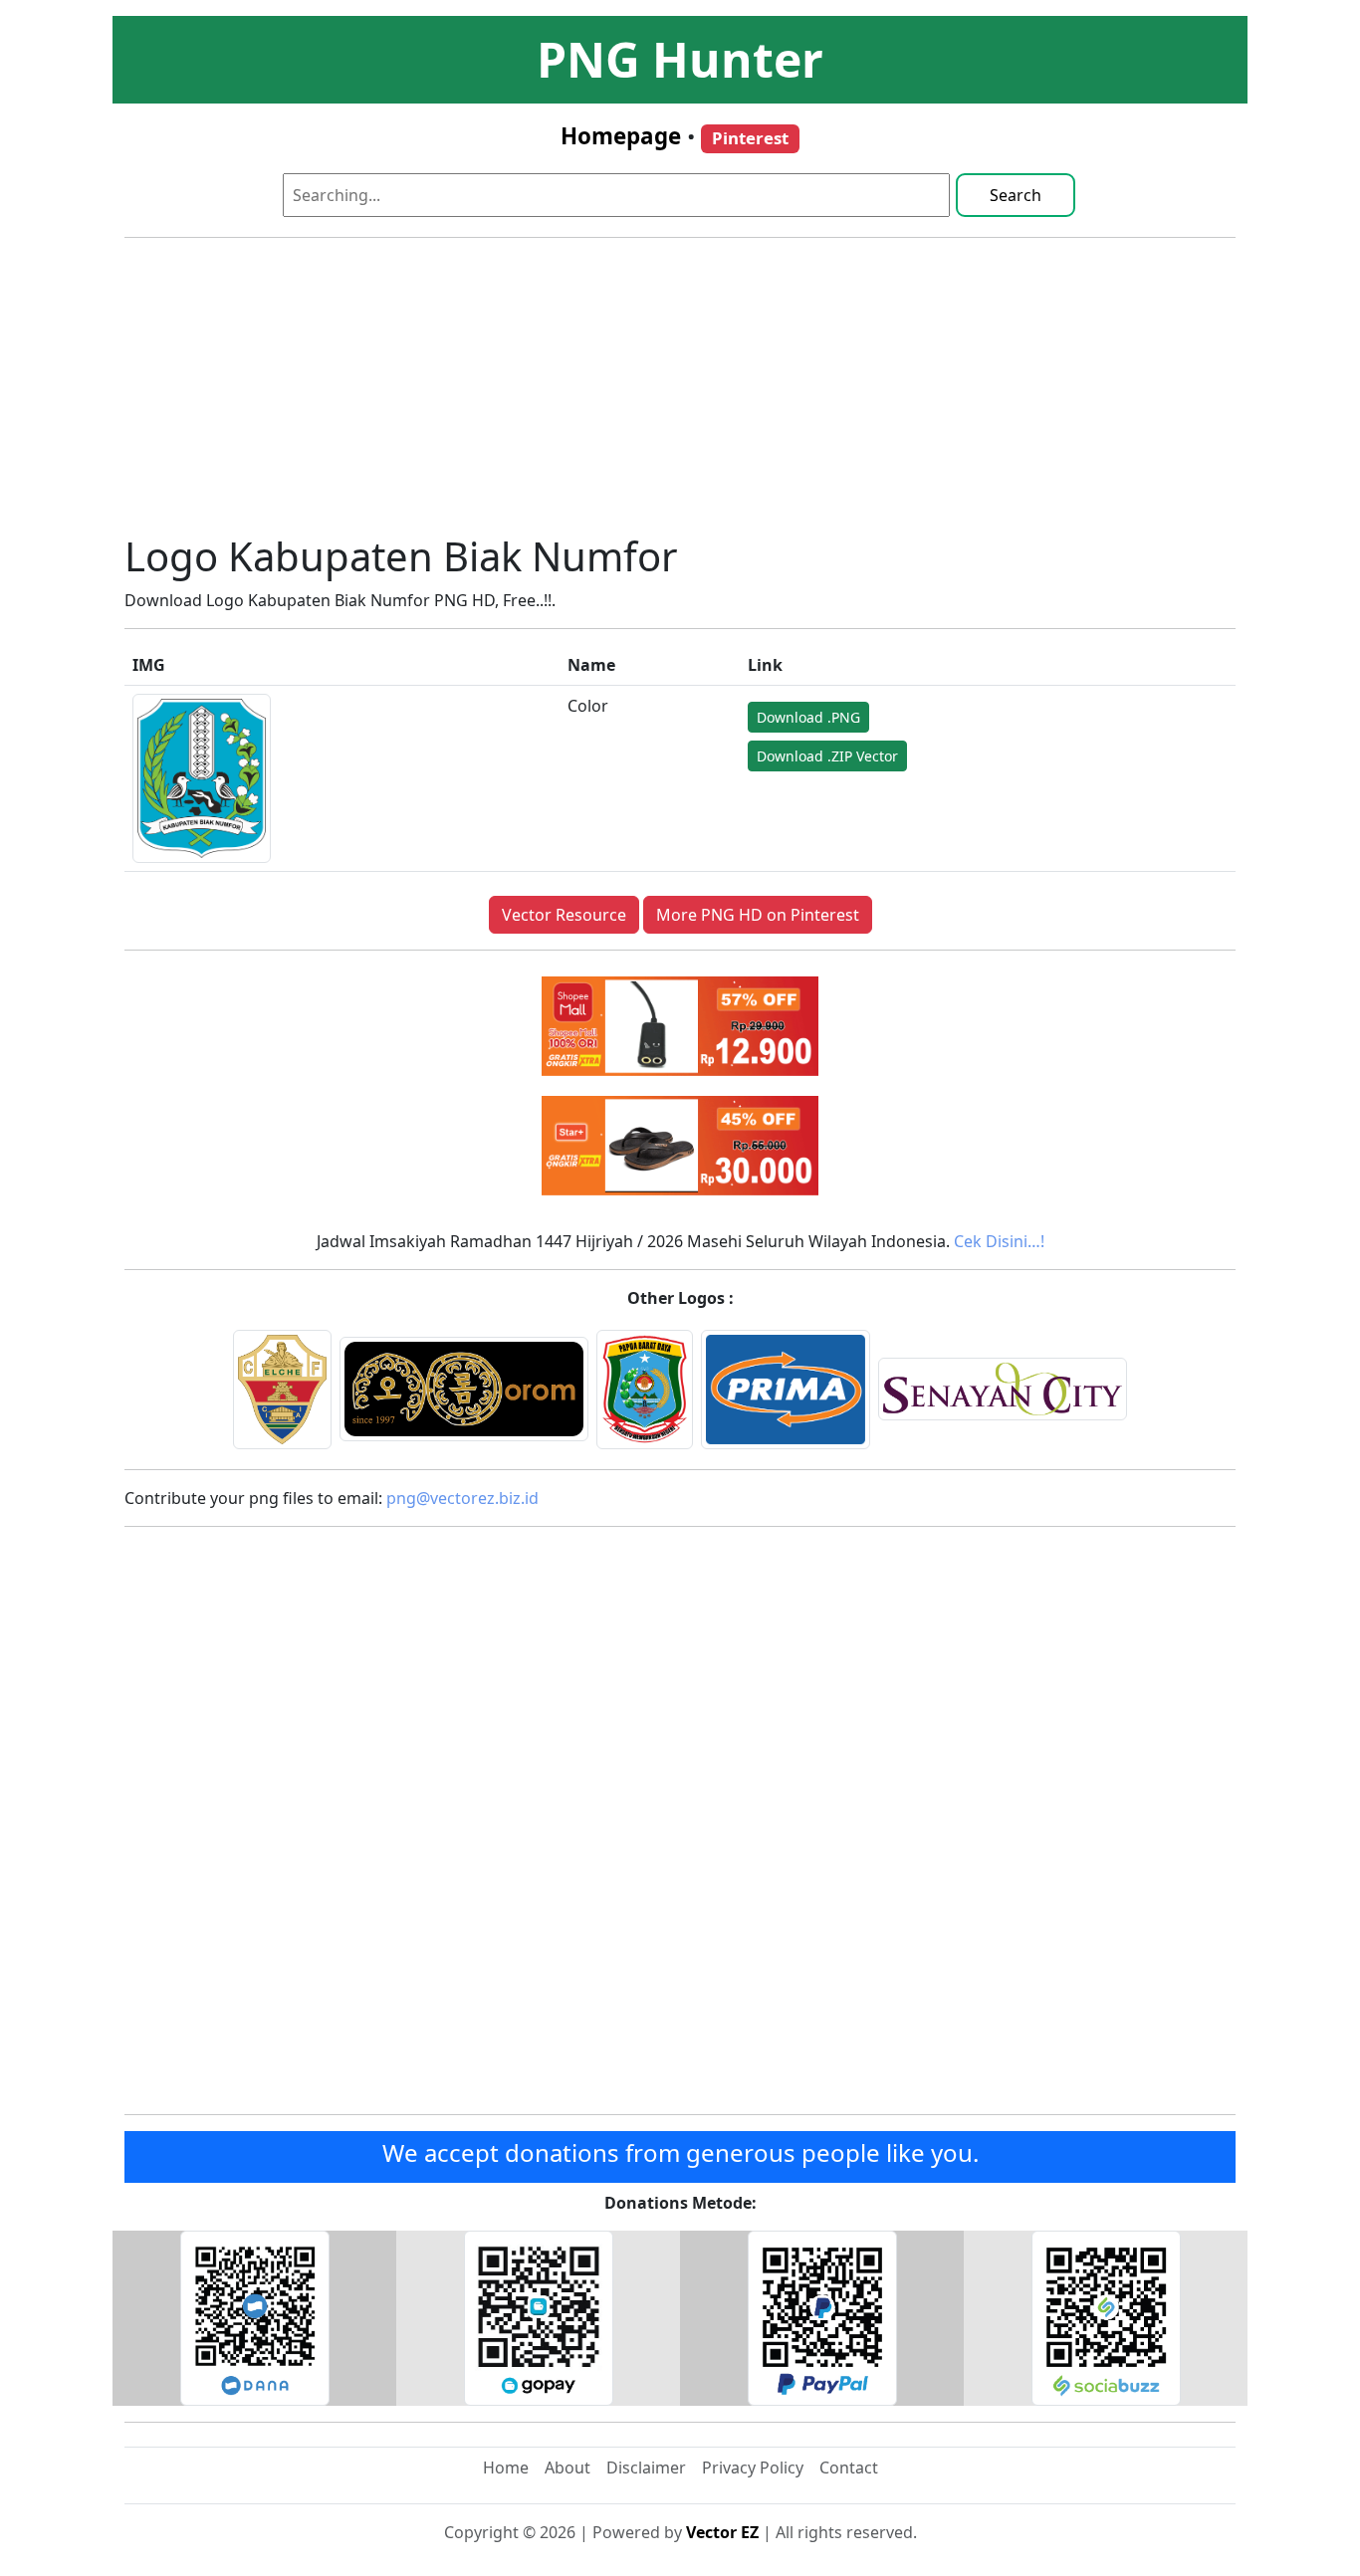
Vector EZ (722, 2532)
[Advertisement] (680, 393)
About (567, 2468)
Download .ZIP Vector (827, 756)
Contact (849, 2468)
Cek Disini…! (999, 1241)
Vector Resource (564, 915)
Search (1016, 195)
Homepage (621, 136)
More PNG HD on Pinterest (758, 915)
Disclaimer (646, 2468)
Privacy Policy (753, 2468)
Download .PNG (808, 717)
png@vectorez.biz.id (462, 1498)
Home (506, 2468)
